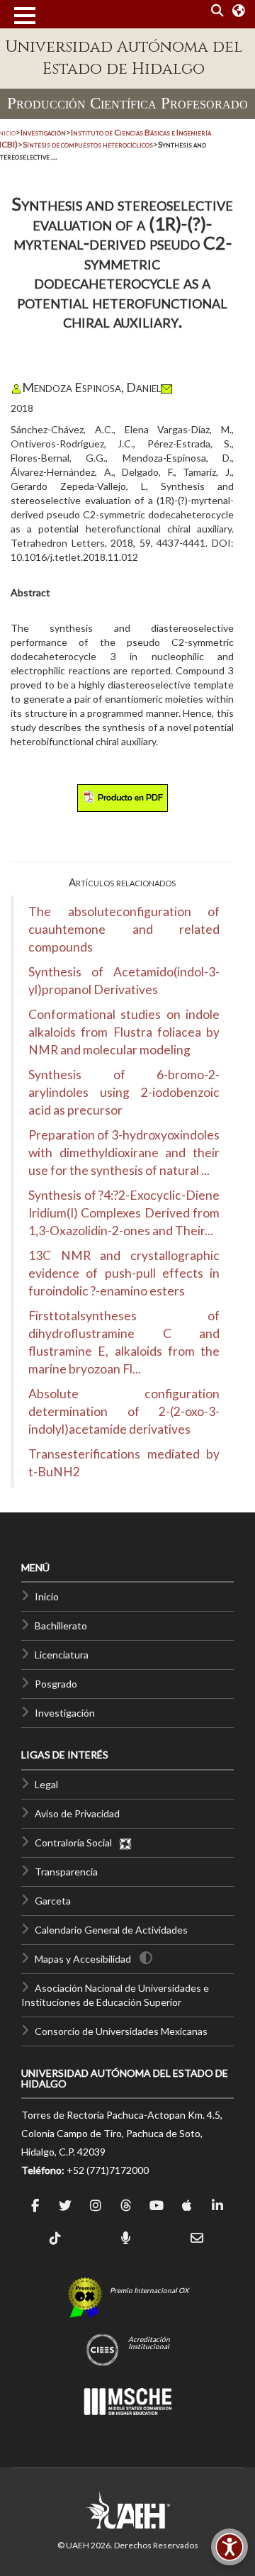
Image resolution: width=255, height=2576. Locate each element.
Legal (46, 1784)
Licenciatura (62, 1655)
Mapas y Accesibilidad (83, 1959)
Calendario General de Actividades (111, 1930)
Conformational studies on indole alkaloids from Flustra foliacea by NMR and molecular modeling (124, 1032)
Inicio (47, 1596)
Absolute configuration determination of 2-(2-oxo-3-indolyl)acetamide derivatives (124, 1411)
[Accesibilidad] (229, 2547)
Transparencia (66, 1872)
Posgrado (56, 1684)
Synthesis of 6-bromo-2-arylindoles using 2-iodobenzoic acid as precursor (124, 1092)
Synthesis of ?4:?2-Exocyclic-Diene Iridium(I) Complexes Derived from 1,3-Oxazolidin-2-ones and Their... (124, 1213)
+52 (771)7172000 (108, 2170)
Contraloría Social (76, 1842)
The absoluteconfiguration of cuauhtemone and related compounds (124, 929)
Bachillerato (61, 1626)
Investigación (65, 1713)
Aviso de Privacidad (77, 1813)
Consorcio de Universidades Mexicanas (121, 2031)
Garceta (53, 1901)
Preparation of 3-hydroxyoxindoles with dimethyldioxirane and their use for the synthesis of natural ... (124, 1153)
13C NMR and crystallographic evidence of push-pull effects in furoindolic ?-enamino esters (124, 1273)
